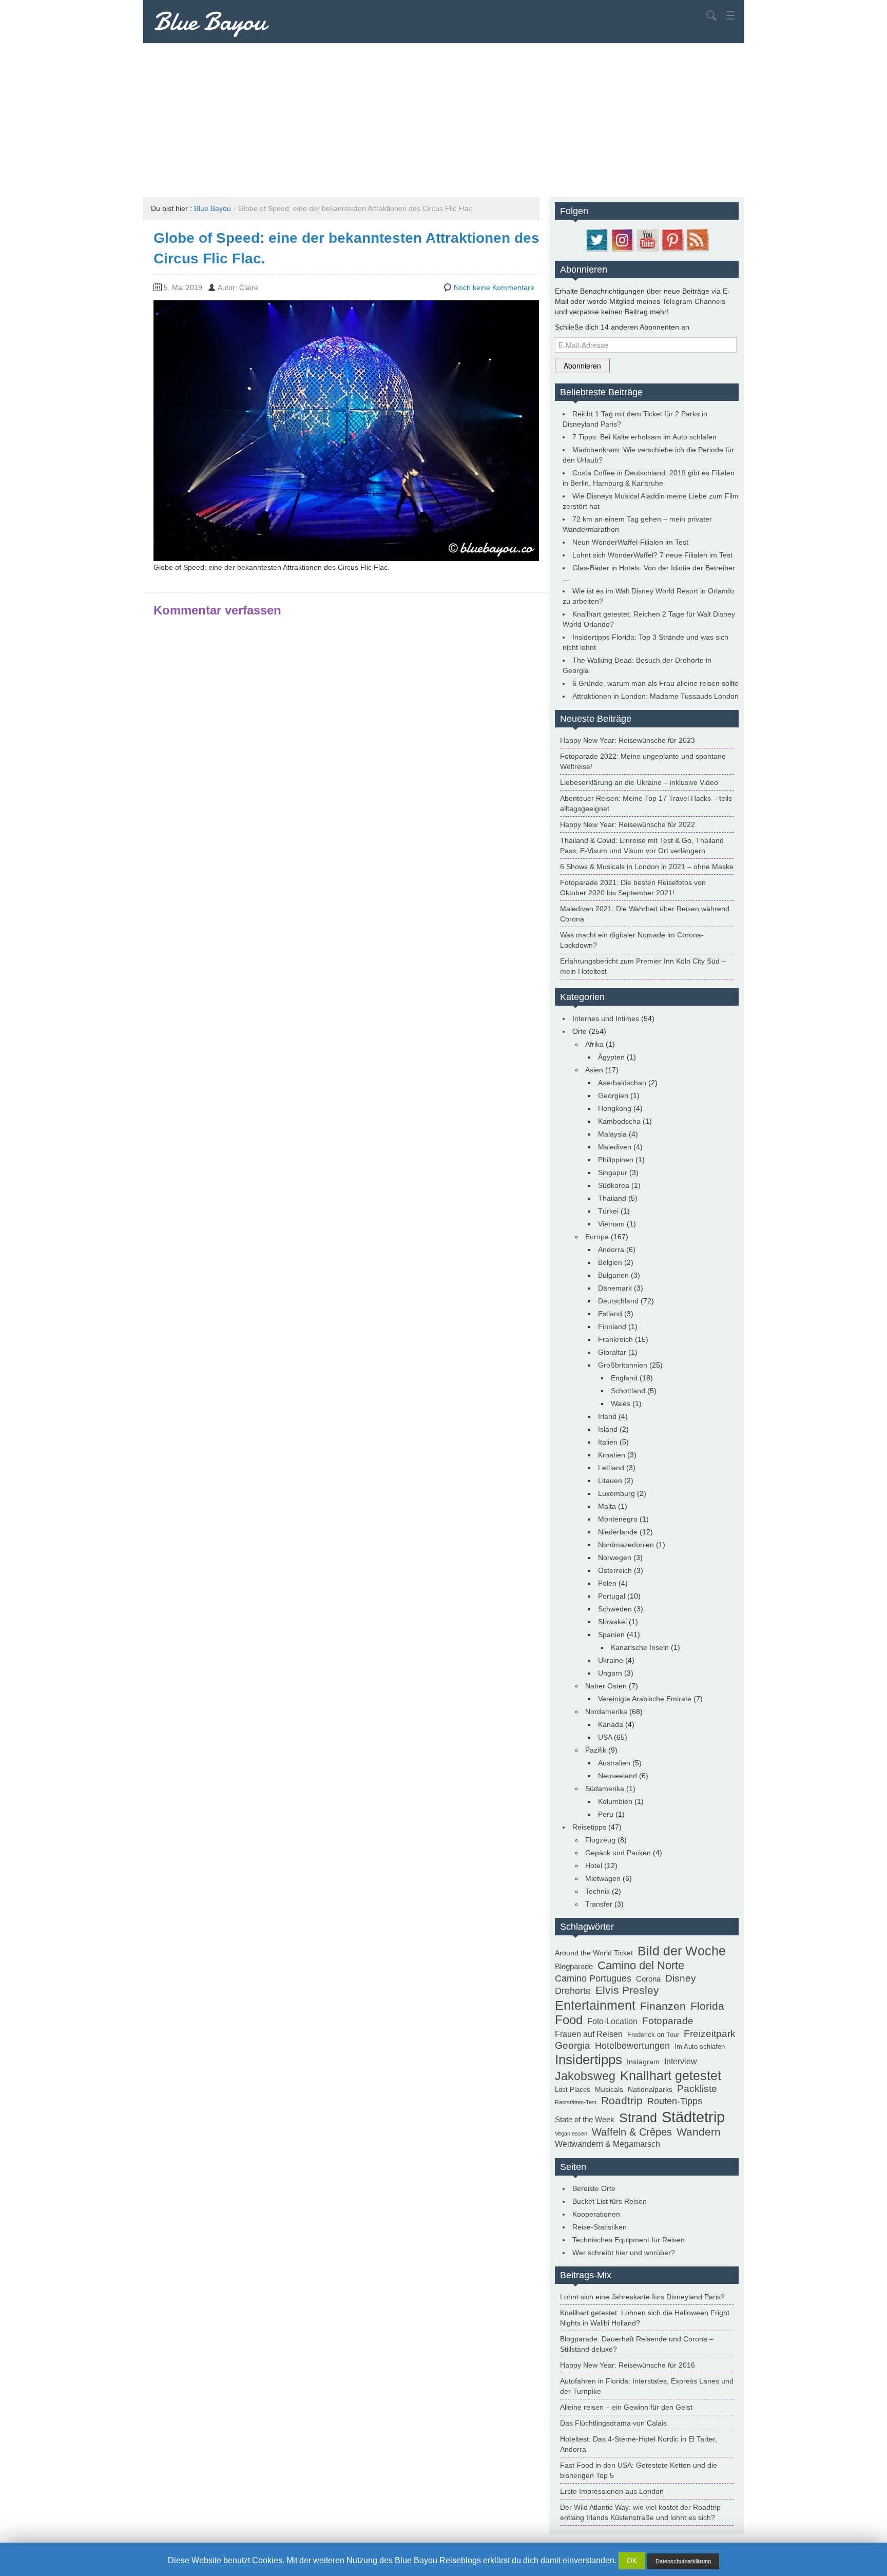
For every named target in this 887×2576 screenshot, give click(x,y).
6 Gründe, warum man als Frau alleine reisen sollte (655, 683)
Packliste (697, 2089)
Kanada (611, 1724)
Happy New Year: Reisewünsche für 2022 (628, 824)
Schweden (615, 1609)
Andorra (611, 1249)
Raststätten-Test (576, 2102)
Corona (648, 1979)
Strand (638, 2118)
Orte (580, 1031)
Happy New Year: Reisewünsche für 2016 (628, 2365)
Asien (594, 1070)
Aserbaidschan (622, 1083)
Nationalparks (650, 2089)
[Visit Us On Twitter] (597, 239)
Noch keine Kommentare (494, 287)
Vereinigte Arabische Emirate (645, 1699)
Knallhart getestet (671, 2075)
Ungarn (610, 1673)
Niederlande (618, 1532)
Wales (621, 1404)
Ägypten (611, 1057)
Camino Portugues (593, 1978)
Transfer (599, 1904)
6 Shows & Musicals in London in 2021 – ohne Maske (647, 867)
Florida (707, 2006)
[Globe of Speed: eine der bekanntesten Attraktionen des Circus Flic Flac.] (346, 430)
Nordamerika (606, 1712)
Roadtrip (622, 2101)
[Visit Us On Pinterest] (672, 239)
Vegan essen (571, 2133)
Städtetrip (693, 2117)
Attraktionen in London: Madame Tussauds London (655, 696)
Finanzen (663, 2006)
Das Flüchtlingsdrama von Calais (613, 2423)
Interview (681, 2061)
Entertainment (595, 2005)
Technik (597, 1891)
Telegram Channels (694, 301)
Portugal (612, 1596)
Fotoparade (668, 2021)
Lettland (611, 1468)
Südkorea (614, 1185)
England (624, 1378)
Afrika (594, 1044)
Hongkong (615, 1108)
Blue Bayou (210, 22)
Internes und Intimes (606, 1018)
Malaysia (612, 1134)
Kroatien (612, 1455)
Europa (597, 1237)
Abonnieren (582, 366)
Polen (607, 1583)
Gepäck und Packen (618, 1853)
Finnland (612, 1327)
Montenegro (618, 1519)
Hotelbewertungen (632, 2046)
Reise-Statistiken (600, 2227)
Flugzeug (600, 1840)
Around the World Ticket (594, 1953)
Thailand (612, 1198)
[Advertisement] (444, 120)
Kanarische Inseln (640, 1647)
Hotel (594, 1866)
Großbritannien (623, 1365)
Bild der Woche (682, 1951)
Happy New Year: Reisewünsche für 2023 (628, 740)
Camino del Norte (641, 1965)
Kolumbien (615, 1801)
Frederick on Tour (653, 2035)
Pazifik (596, 1750)
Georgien (613, 1095)
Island (608, 1429)
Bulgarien (613, 1275)
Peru (606, 1814)
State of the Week (585, 2119)
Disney (681, 1978)
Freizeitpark (710, 2033)
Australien (614, 1763)
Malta (607, 1506)
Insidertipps (589, 2060)
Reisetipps (589, 1827)
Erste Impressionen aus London (612, 2491)
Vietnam (611, 1224)
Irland (607, 1416)
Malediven (615, 1147)
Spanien (611, 1635)
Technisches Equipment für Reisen (629, 2240)
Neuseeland (618, 1776)
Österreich (615, 1570)
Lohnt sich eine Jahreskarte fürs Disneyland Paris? (642, 2297)
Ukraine (611, 1660)
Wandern (699, 2132)
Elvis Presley (627, 1990)
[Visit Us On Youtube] (647, 239)
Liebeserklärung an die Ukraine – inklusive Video (639, 782)
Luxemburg (616, 1493)
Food (569, 2020)
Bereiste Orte (594, 2188)
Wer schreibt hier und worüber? (624, 2253)
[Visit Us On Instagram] (622, 239)
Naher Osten (606, 1686)
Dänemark (615, 1288)
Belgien (610, 1262)
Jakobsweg (585, 2076)
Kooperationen (596, 2214)
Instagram (643, 2062)
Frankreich (615, 1339)
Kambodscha (619, 1121)
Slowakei (612, 1622)
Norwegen (615, 1558)
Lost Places (573, 2090)
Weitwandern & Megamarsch (608, 2144)
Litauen (610, 1481)
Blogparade (574, 1966)
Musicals (609, 2089)
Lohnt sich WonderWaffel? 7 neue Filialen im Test (652, 555)
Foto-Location (612, 2021)
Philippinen (616, 1160)
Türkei (608, 1211)
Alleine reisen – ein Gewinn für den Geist (626, 2407)
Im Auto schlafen (700, 2047)
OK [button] (632, 2561)
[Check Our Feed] (697, 239)
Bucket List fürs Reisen (610, 2201)
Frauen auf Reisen (589, 2034)
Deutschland (618, 1301)
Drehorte (573, 1991)
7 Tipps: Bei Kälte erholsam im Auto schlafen (644, 437)
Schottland (628, 1391)
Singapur (613, 1172)
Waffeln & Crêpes (632, 2132)
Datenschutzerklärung (683, 2561)
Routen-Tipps (675, 2101)
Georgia (573, 2045)
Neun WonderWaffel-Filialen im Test (630, 542)
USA (605, 1737)
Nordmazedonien (626, 1545)
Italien (608, 1442)
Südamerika (605, 1789)
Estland (610, 1314)
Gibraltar (612, 1352)
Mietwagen (603, 1878)
